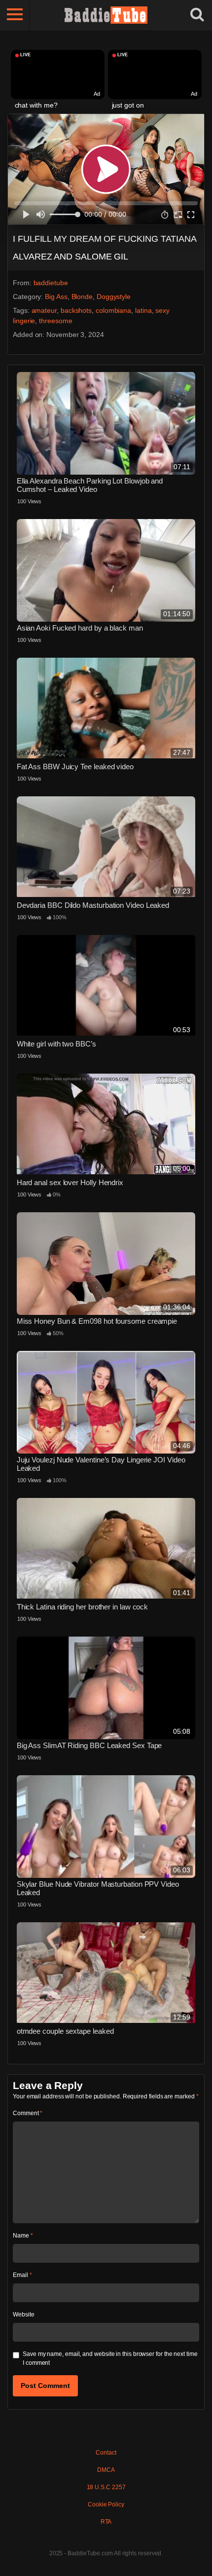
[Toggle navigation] (15, 15)
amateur (44, 310)
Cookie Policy (106, 2504)
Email (22, 2275)
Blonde (82, 297)
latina (143, 310)
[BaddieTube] (106, 15)
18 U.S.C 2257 (106, 2487)
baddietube (51, 283)
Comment (28, 2113)
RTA (106, 2522)
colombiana (113, 310)
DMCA (106, 2470)
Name (23, 2236)
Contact (106, 2453)
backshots (76, 310)
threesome (55, 321)
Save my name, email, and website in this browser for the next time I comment (110, 2358)
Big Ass (56, 297)
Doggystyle (114, 297)
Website (23, 2315)
